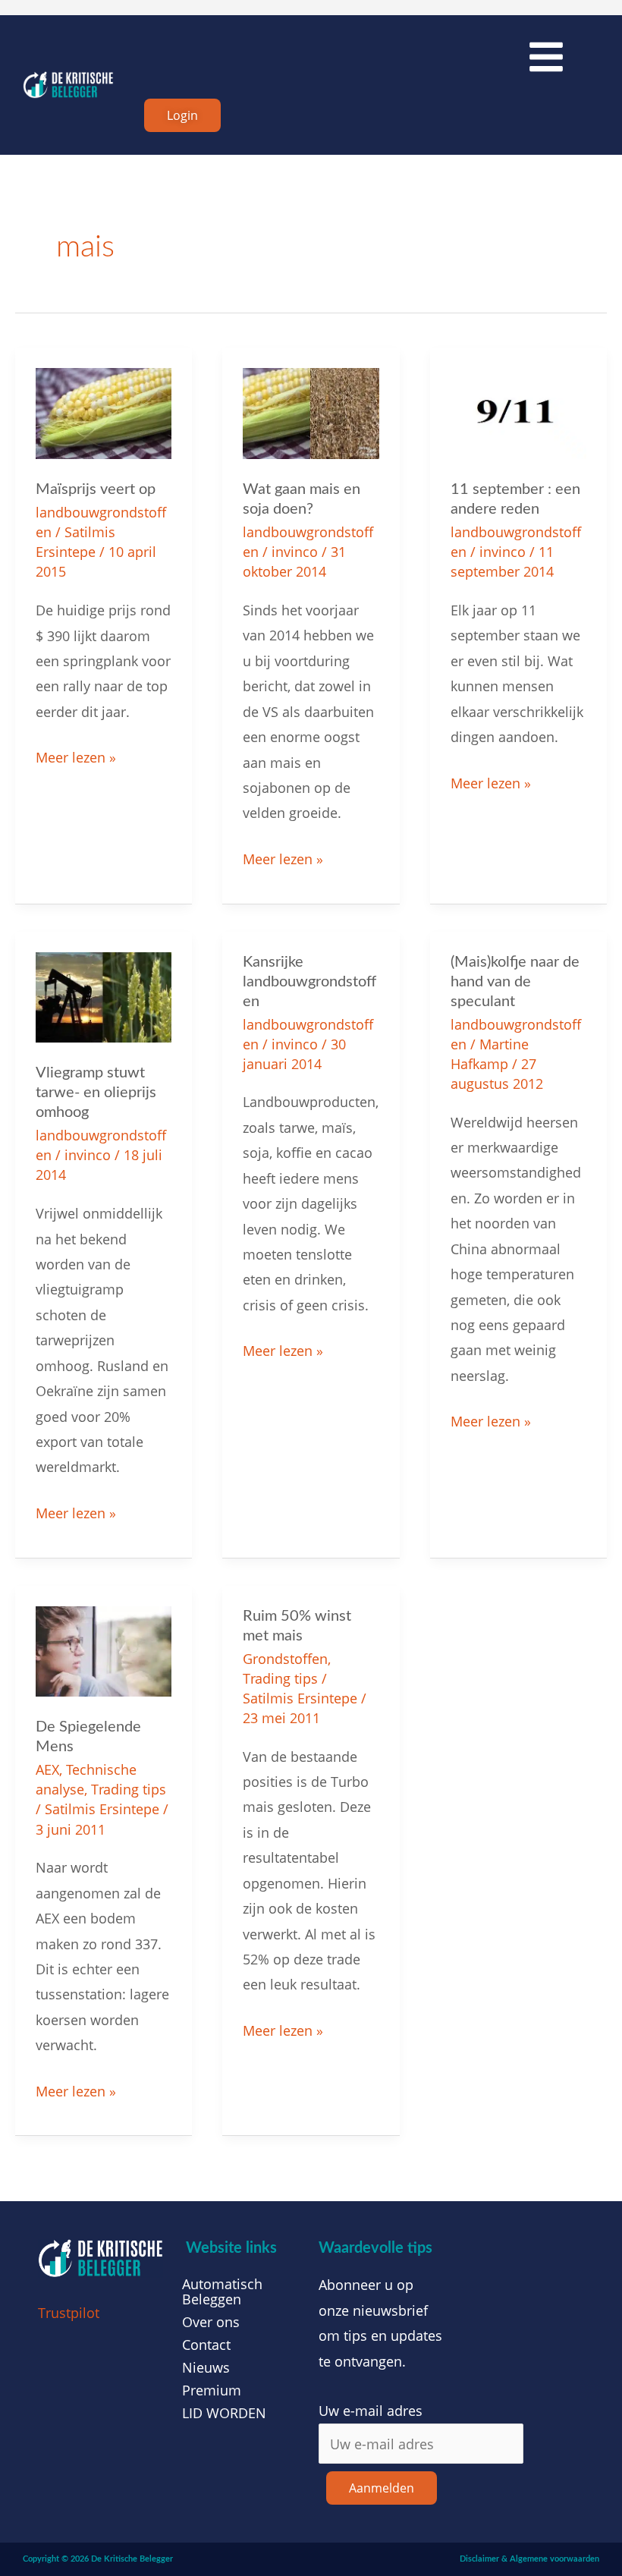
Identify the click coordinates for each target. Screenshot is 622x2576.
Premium (212, 2390)
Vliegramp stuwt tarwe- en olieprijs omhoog (96, 1093)
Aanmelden (382, 2488)
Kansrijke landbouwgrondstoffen (309, 982)
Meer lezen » (76, 756)
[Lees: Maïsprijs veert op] (104, 412)
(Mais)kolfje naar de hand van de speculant (515, 982)
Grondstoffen (285, 1659)
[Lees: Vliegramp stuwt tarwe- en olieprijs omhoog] (104, 995)
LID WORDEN (224, 2413)
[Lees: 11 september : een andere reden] (518, 412)
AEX (47, 1769)
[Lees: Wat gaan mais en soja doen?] (311, 412)
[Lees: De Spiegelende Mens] (104, 1650)
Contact (206, 2345)
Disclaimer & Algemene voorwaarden (529, 2559)
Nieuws (206, 2367)
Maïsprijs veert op (96, 489)
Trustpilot (69, 2313)
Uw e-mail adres (371, 2411)
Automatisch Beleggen (222, 2291)
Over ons (211, 2322)
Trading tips (129, 1789)
